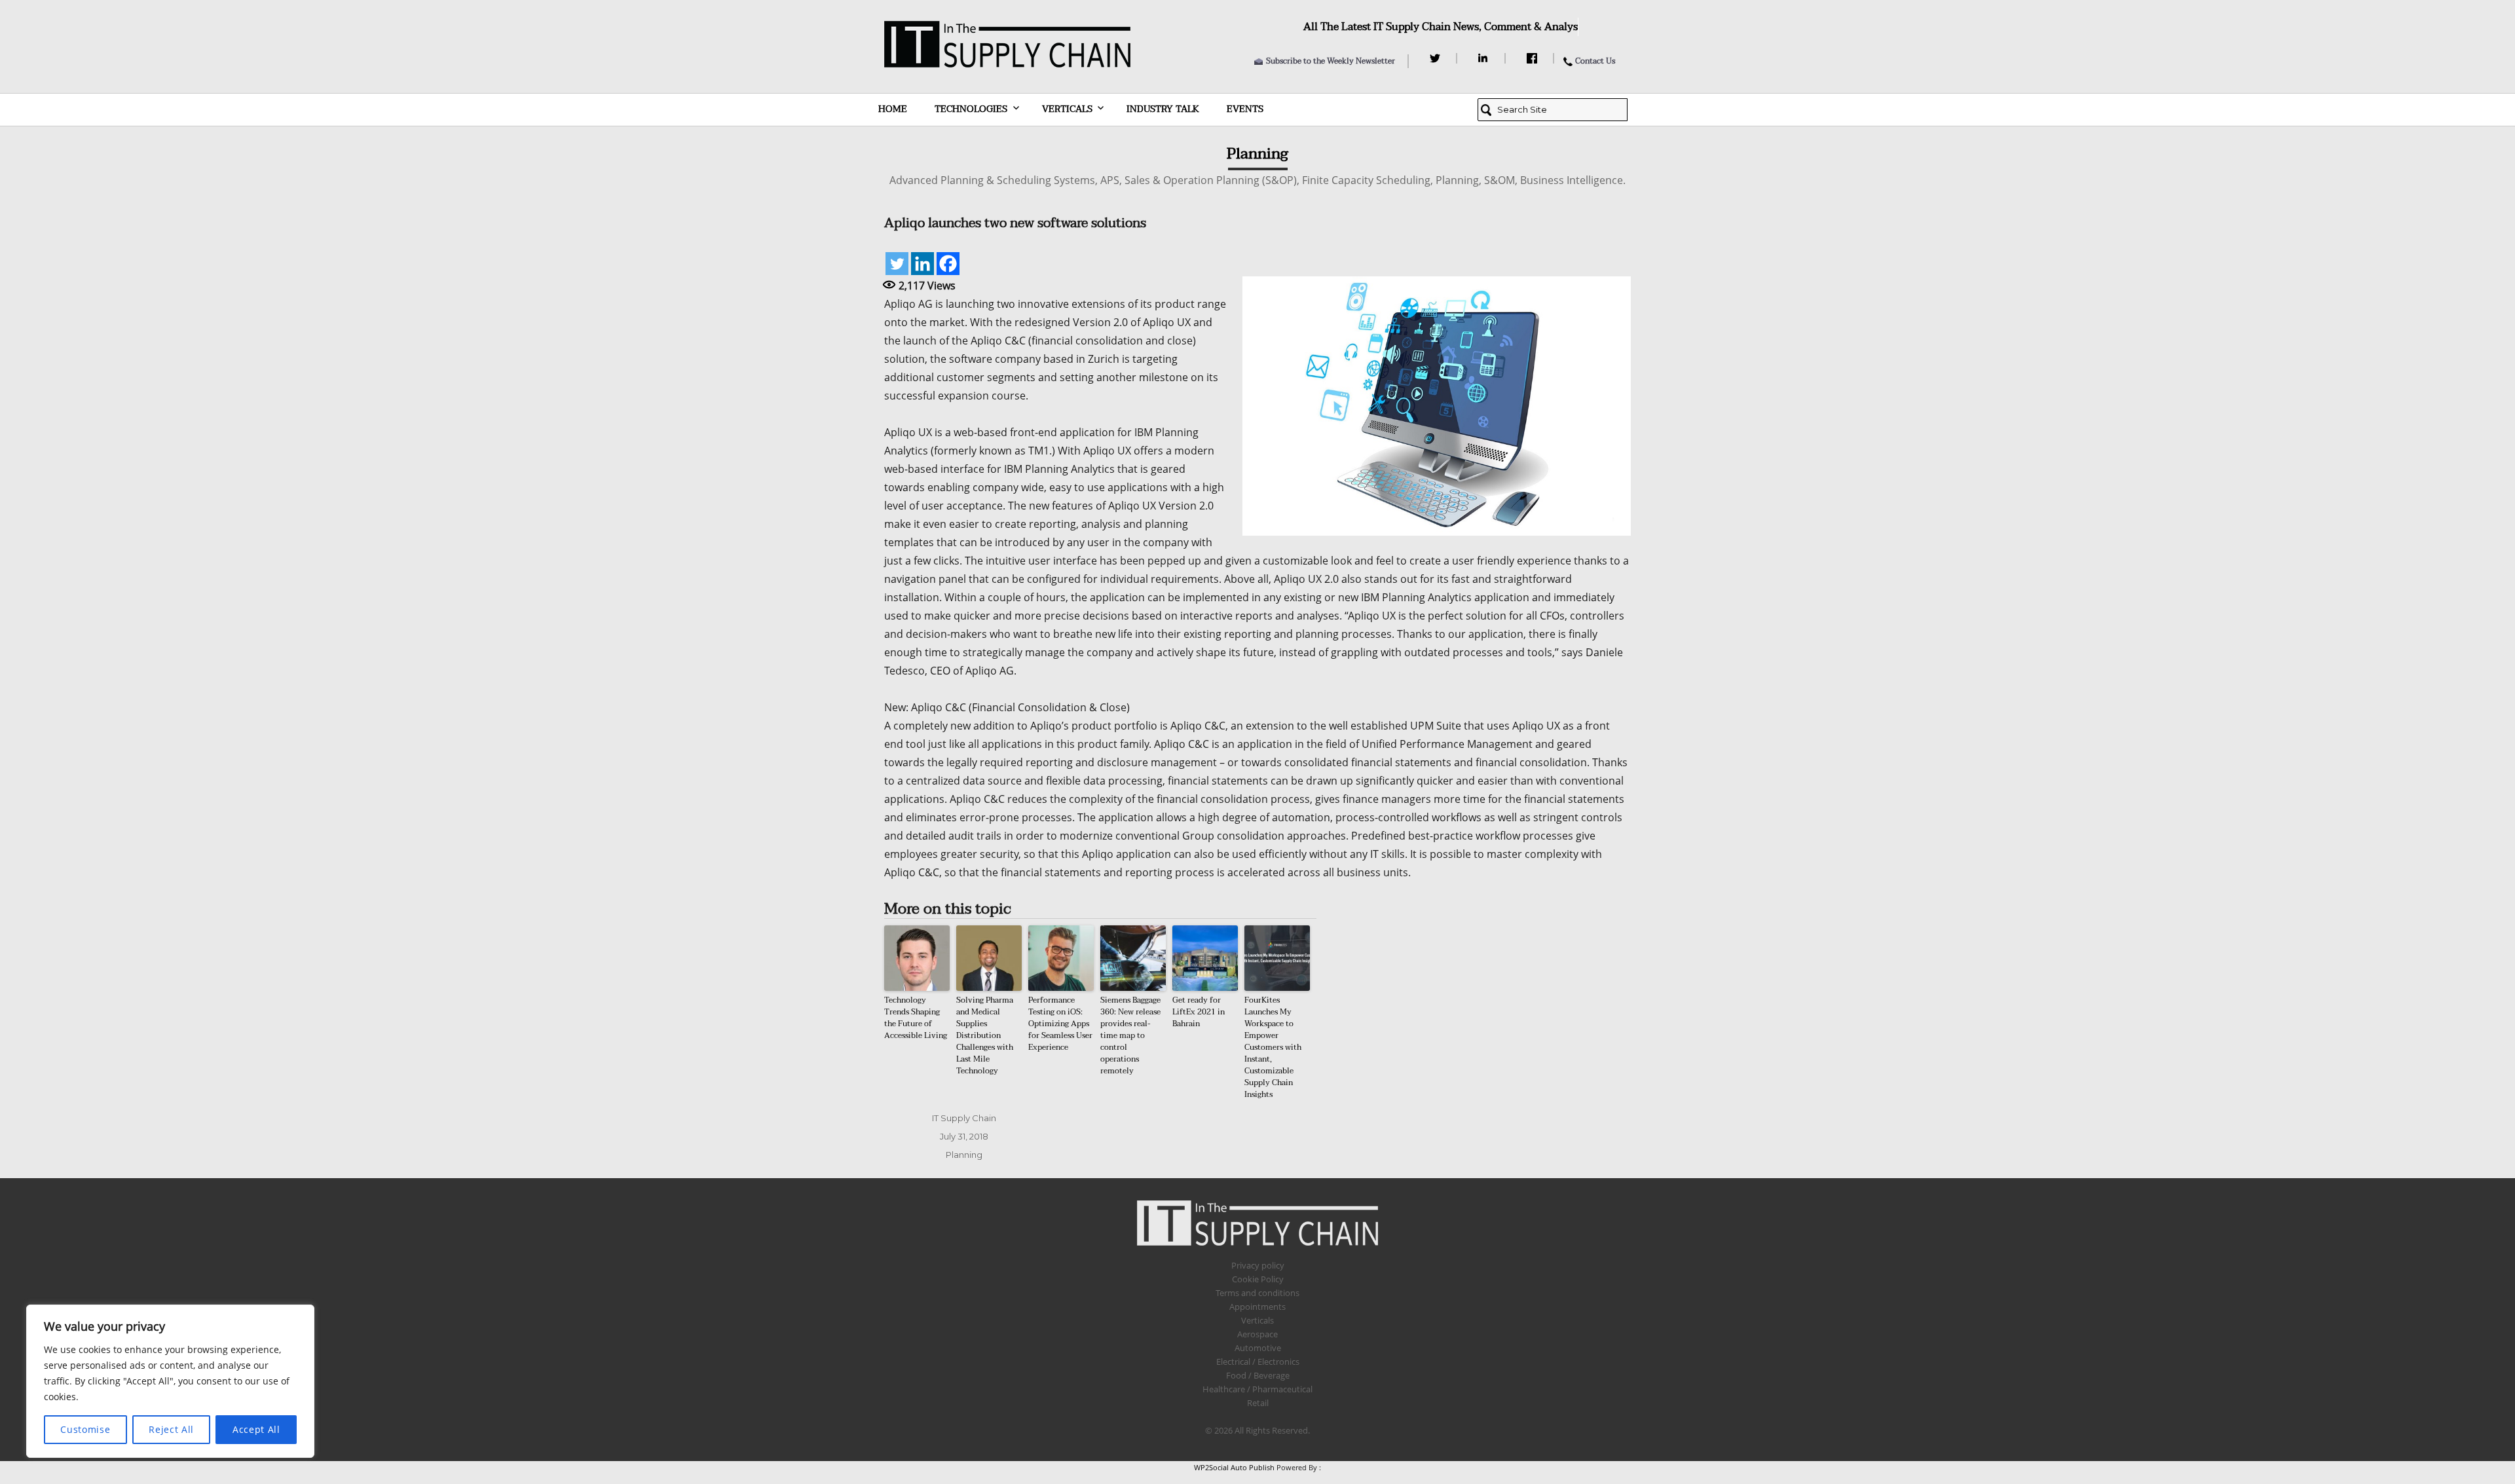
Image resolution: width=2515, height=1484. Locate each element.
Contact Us (1595, 61)
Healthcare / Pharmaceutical (1257, 1389)
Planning (964, 1155)
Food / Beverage (1258, 1375)
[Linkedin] (922, 264)
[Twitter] (1437, 58)
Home (893, 109)
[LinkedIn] (1485, 58)
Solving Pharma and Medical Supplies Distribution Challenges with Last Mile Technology (985, 1035)
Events (1245, 109)
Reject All (171, 1429)
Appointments (1257, 1307)
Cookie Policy (1258, 1279)
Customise (85, 1429)
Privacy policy (1258, 1265)
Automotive (1258, 1348)
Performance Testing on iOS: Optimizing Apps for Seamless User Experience (1060, 1024)
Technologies (971, 109)
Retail (1258, 1403)
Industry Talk (1163, 109)
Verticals (1067, 109)
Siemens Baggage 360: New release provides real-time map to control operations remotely (1130, 1035)
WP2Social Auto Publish (1234, 1467)
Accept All (256, 1429)
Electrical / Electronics (1258, 1362)
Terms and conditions (1257, 1293)
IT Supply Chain (964, 1118)
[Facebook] (1534, 58)
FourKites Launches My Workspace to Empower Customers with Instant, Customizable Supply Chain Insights (1273, 1047)
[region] (170, 1381)
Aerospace (1257, 1334)
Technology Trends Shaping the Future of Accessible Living (916, 1018)
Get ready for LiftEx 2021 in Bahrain (1199, 1012)
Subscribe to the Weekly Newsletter (1331, 61)
